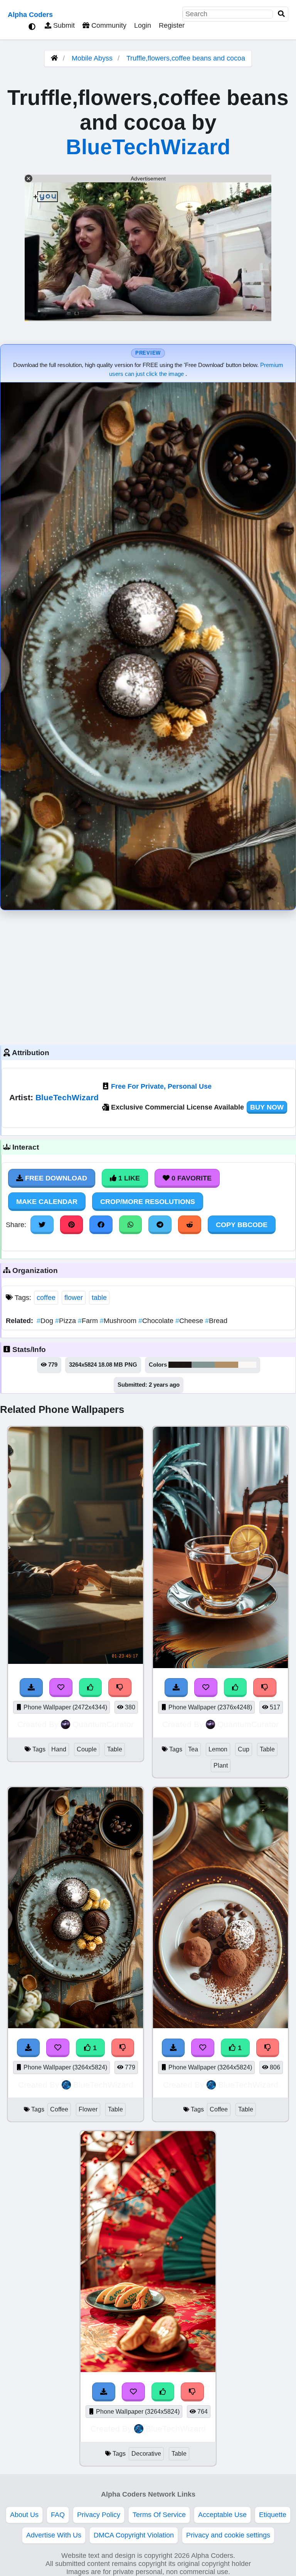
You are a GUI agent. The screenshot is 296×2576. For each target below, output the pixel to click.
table (99, 1298)
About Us (24, 2515)
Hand (59, 1749)
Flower (88, 2109)
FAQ (58, 2515)
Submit (63, 25)
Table (115, 1749)
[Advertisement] (148, 976)
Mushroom (119, 1321)
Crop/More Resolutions (148, 1202)
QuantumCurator (103, 1724)
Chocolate (157, 1321)
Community (108, 25)
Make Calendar (47, 1202)
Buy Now (267, 1107)
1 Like (128, 1178)
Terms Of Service (159, 2515)
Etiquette (273, 2515)
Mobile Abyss (92, 58)
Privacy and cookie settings (228, 2535)
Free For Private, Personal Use (161, 1086)
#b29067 (226, 1365)
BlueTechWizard (148, 147)
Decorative (146, 2454)
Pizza (66, 1321)
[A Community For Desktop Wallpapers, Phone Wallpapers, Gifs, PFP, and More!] (54, 58)
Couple (87, 1749)
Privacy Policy (99, 2515)
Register (172, 25)
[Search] (281, 14)
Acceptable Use (222, 2515)
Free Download (55, 1178)
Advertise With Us (54, 2535)
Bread (216, 1321)
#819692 (203, 1365)
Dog (46, 1321)
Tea (193, 1749)
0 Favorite (191, 1178)
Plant (221, 1765)
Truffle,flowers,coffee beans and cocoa (186, 58)
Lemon (218, 1749)
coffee (46, 1298)
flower (74, 1298)
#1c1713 (180, 1365)
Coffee (59, 2109)
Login (143, 25)
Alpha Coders (30, 15)
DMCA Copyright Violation (134, 2535)
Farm (89, 1321)
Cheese (190, 1321)
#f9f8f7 (247, 1365)
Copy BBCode (242, 1225)
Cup (244, 1749)
